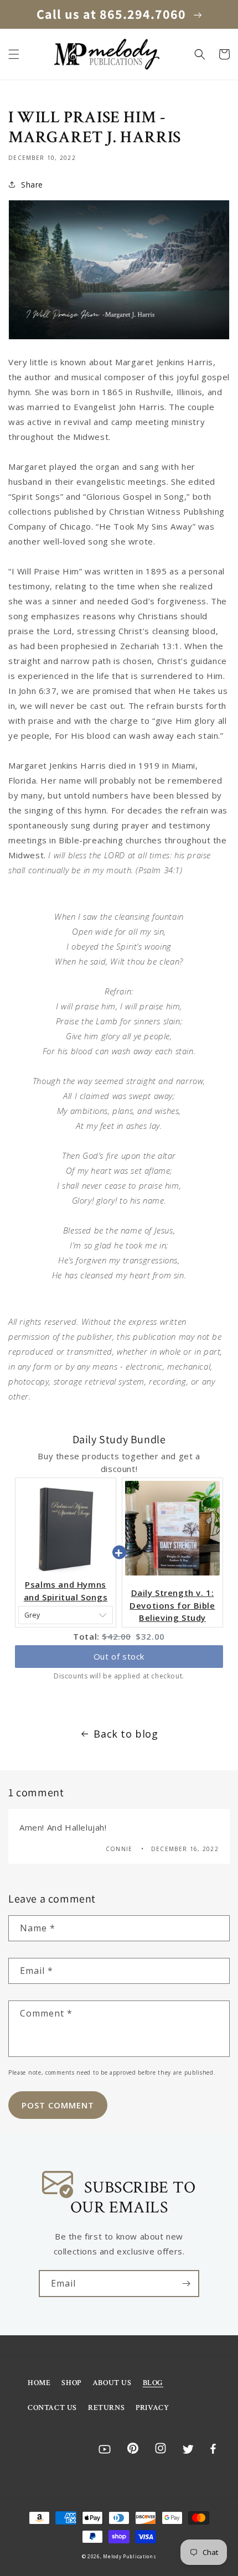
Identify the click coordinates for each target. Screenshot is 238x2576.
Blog (153, 2383)
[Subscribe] (186, 2284)
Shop (71, 2383)
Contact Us (52, 2408)
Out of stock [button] (119, 1656)
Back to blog (126, 1734)
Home (39, 2383)
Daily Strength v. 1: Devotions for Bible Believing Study (172, 1605)
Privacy (152, 2408)
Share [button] (32, 185)
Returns (106, 2408)
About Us (112, 2383)
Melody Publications (130, 2556)
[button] (14, 54)
